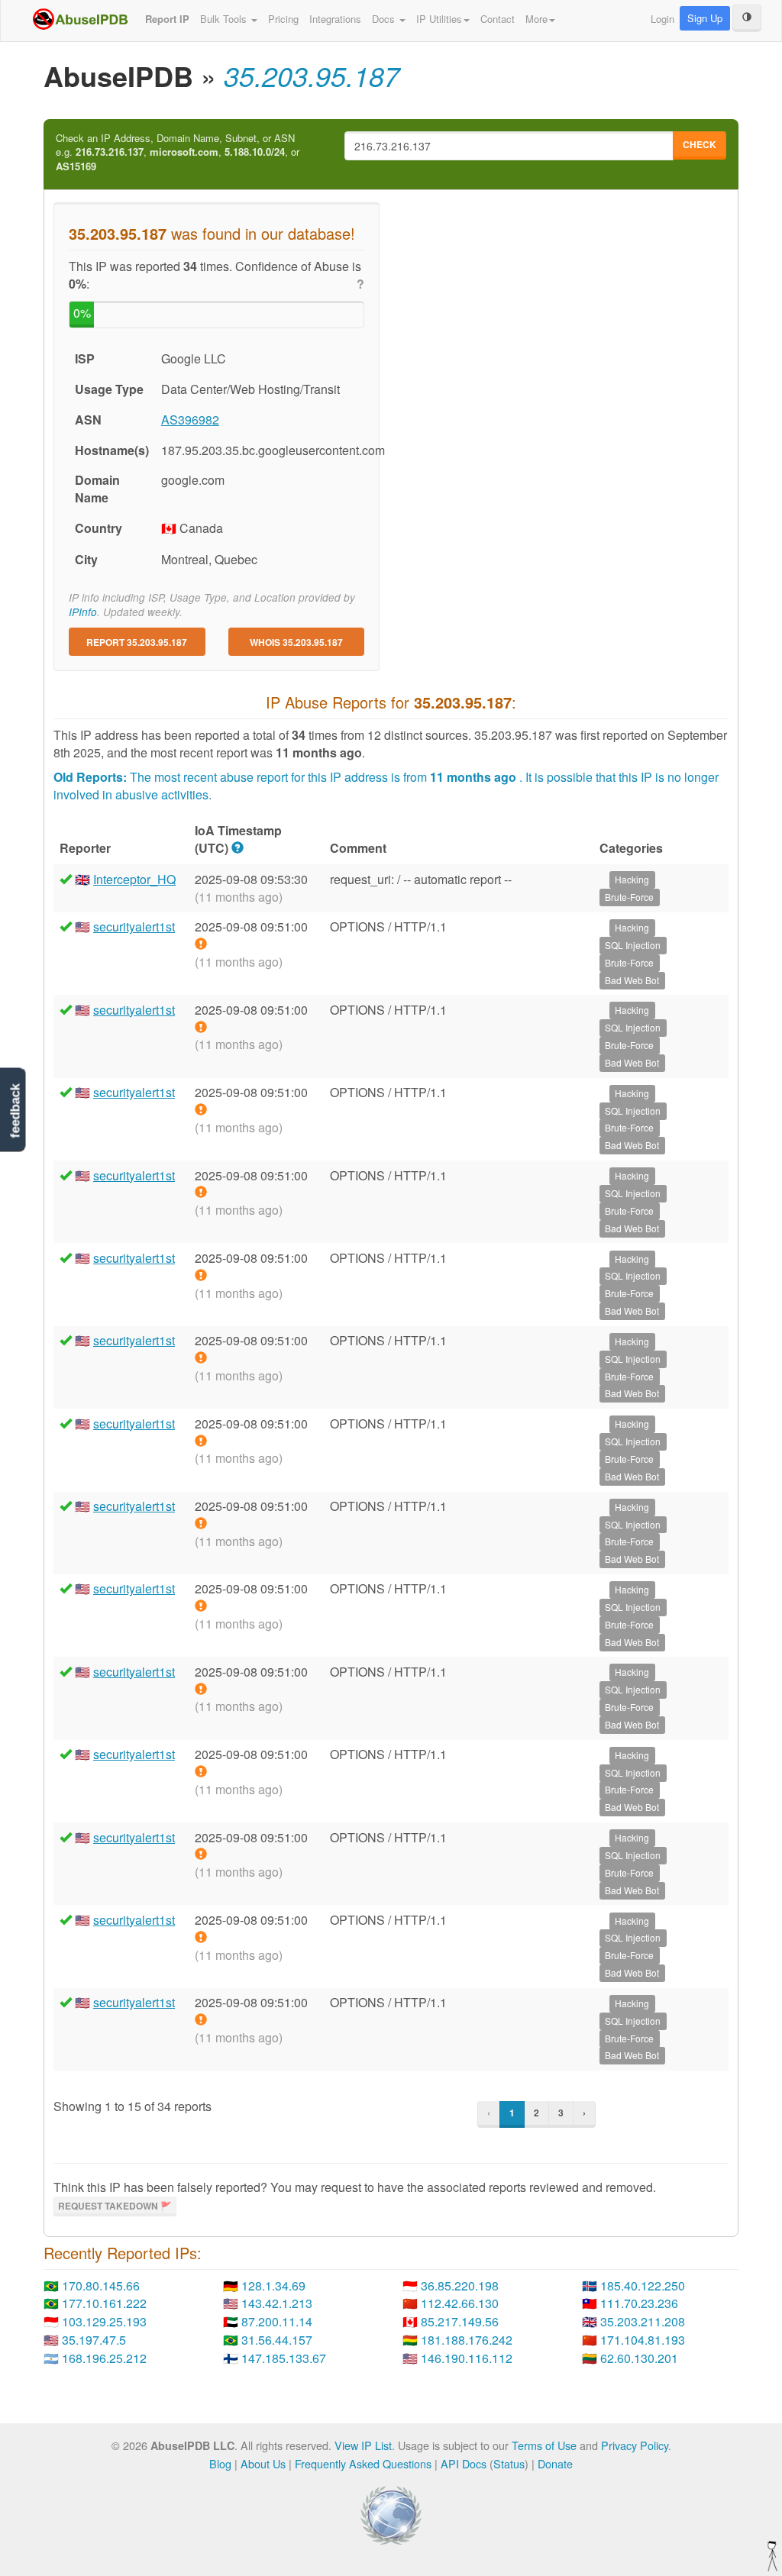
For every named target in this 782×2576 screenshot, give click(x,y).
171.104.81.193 (643, 2340)
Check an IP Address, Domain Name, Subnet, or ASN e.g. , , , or (178, 152)
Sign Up (705, 18)
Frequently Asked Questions (363, 2463)
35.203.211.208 (643, 2321)
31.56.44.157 (277, 2340)
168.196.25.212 (104, 2358)
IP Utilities (439, 19)
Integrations (335, 19)
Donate (555, 2463)
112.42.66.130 (460, 2303)
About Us (263, 2463)
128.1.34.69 (273, 2285)
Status (509, 2463)
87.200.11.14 (277, 2321)
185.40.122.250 (643, 2285)
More (536, 19)
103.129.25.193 (104, 2321)
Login (662, 19)
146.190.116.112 (467, 2358)
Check (700, 144)
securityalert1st (134, 926)
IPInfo (83, 612)
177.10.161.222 (104, 2303)
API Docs (464, 2463)
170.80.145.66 (101, 2285)
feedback (15, 1110)
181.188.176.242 (467, 2340)
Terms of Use (544, 2445)
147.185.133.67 (284, 2358)
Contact (498, 19)
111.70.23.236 (639, 2303)
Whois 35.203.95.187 (296, 642)
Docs (385, 19)
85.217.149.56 (460, 2321)
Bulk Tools (225, 19)
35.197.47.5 (94, 2340)
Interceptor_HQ (134, 879)
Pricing (283, 19)
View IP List (363, 2445)
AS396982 (190, 420)
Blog (220, 2463)
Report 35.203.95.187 (137, 642)
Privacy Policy (635, 2445)
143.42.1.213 (277, 2303)
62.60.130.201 (639, 2358)
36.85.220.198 (460, 2285)
